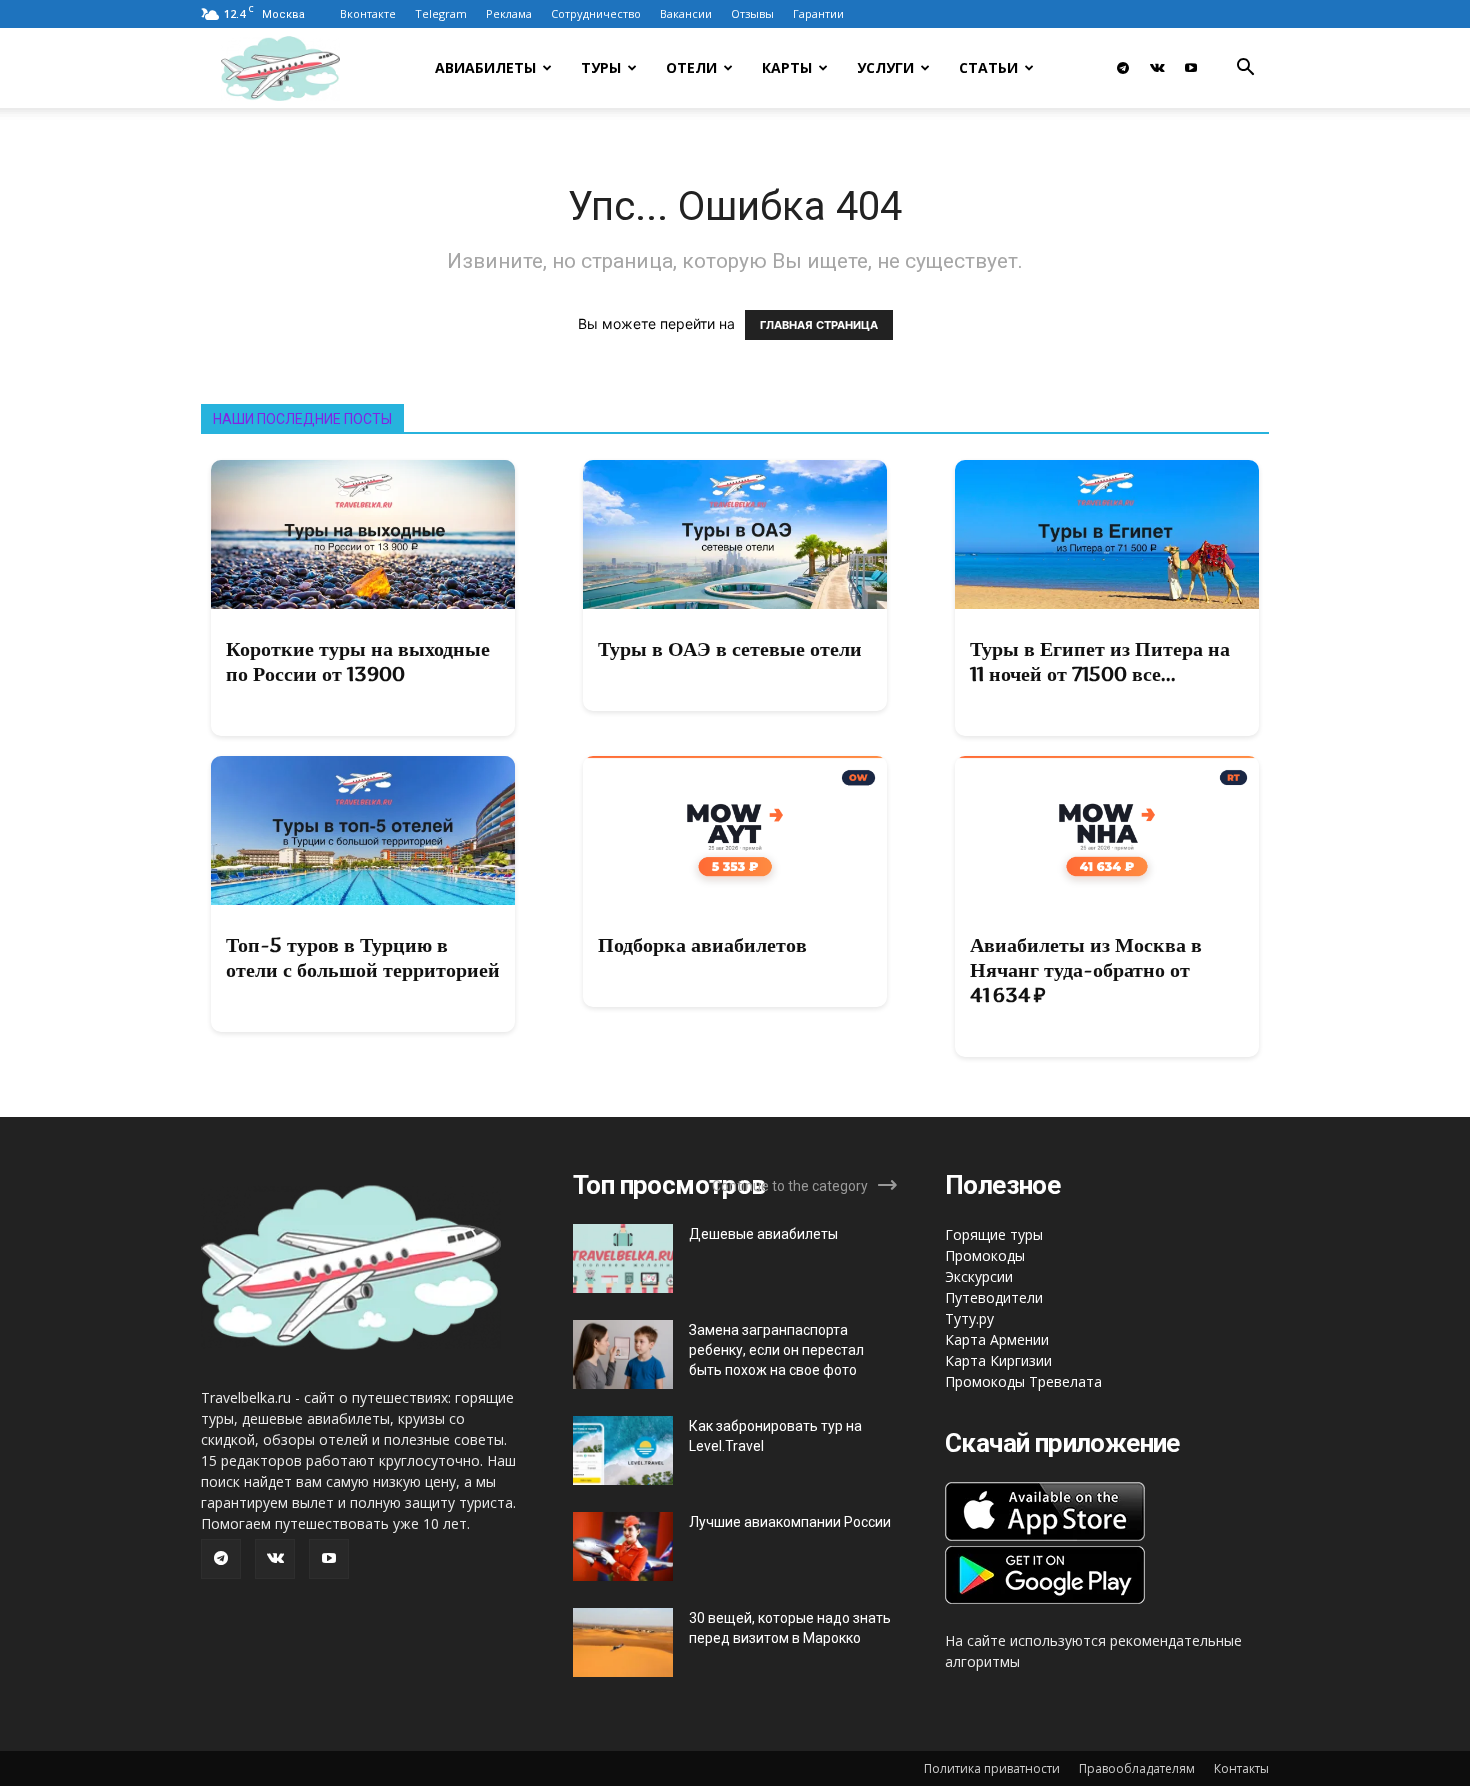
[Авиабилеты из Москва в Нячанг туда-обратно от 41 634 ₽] (1107, 830)
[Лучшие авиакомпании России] (623, 1546)
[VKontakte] (1157, 68)
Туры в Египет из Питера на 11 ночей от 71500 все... (1100, 661)
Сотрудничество (596, 13)
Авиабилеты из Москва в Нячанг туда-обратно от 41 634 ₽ (1086, 970)
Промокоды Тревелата (1023, 1381)
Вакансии (686, 13)
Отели (691, 67)
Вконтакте (368, 13)
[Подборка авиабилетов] (735, 830)
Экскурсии (979, 1276)
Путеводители (994, 1297)
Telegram (441, 13)
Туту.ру (969, 1318)
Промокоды (985, 1255)
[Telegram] (1123, 68)
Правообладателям (1137, 1768)
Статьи (988, 67)
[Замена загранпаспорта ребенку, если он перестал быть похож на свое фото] (623, 1354)
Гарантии (818, 13)
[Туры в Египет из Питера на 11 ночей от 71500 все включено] (1107, 534)
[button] (1245, 69)
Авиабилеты (485, 67)
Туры (601, 67)
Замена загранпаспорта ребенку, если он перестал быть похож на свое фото (776, 1350)
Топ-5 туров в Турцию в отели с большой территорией (363, 957)
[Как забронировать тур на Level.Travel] (623, 1450)
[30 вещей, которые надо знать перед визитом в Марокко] (623, 1642)
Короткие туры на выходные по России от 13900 (358, 661)
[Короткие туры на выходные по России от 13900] (363, 534)
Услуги (885, 67)
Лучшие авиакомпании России (790, 1522)
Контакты (1241, 1768)
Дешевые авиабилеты (763, 1234)
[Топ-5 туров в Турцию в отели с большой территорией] (363, 830)
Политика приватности (992, 1768)
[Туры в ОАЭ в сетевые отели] (735, 534)
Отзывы (752, 13)
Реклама (509, 13)
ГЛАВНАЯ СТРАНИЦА (819, 325)
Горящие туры (994, 1234)
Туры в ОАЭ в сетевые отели (730, 649)
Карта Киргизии (998, 1360)
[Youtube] (1191, 68)
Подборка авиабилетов (702, 945)
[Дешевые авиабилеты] (623, 1258)
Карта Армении (997, 1339)
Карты (787, 67)
